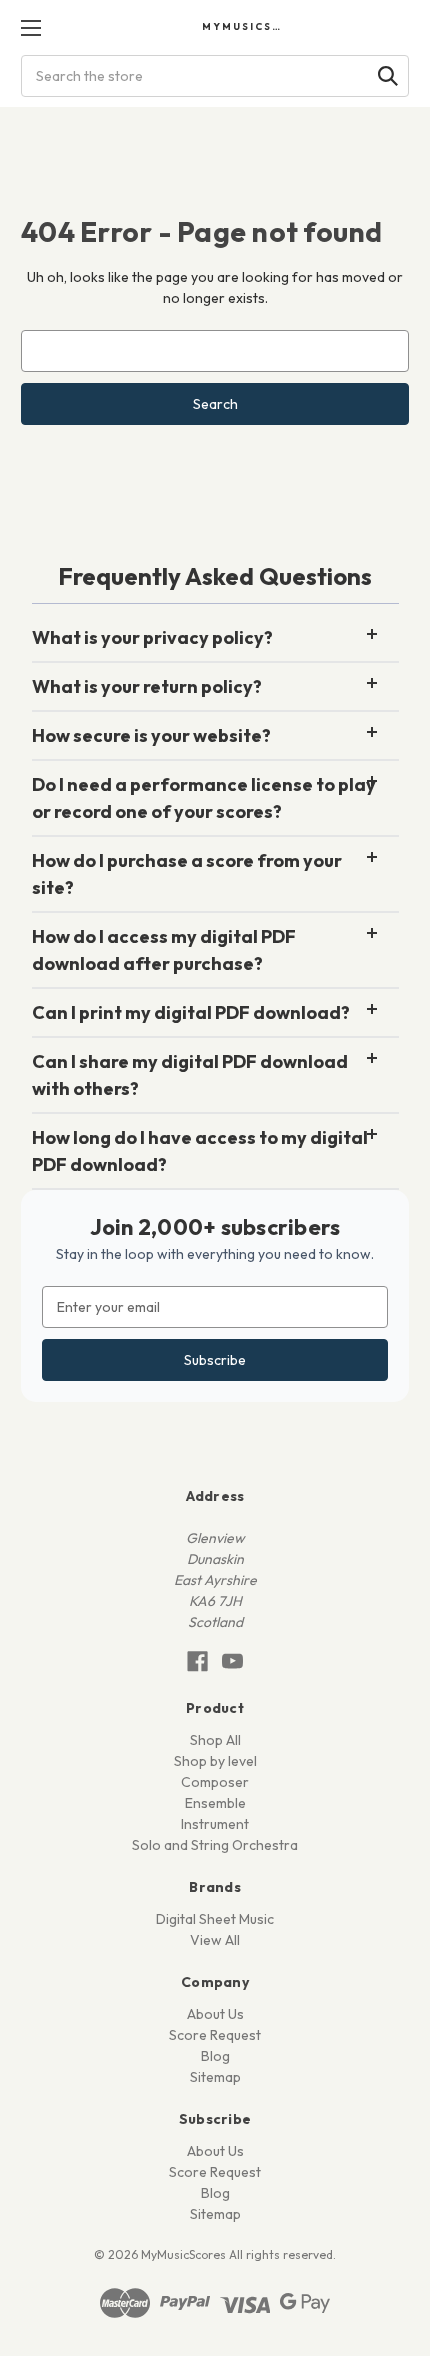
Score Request (215, 2035)
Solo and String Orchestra (215, 1845)
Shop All (215, 1740)
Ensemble (215, 1803)
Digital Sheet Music (215, 1919)
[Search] (388, 76)
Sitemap (215, 2077)
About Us (215, 2014)
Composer (215, 1782)
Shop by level (215, 1761)
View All (215, 1940)
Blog (215, 2056)
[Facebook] (197, 1661)
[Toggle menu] (30, 27)
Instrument (215, 1824)
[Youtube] (232, 1661)
